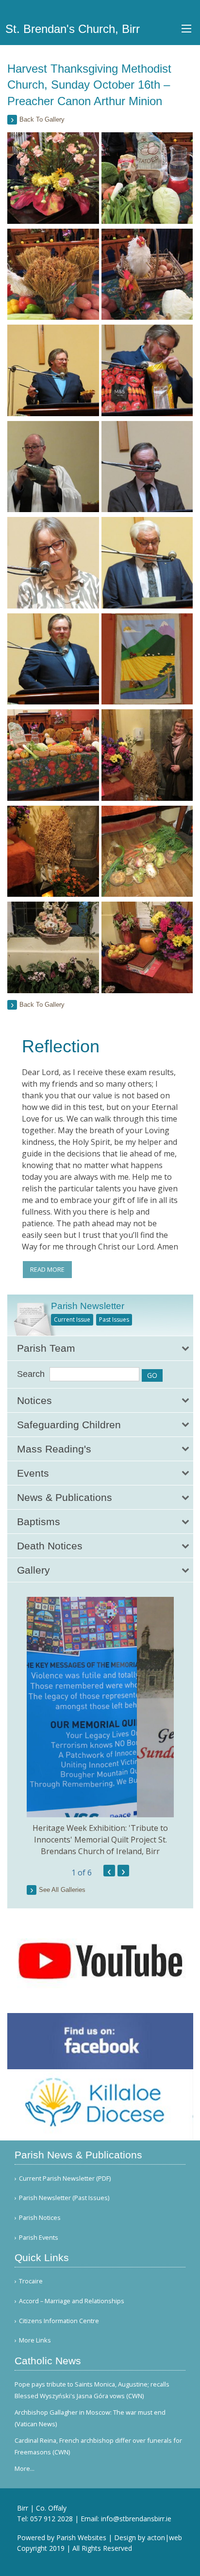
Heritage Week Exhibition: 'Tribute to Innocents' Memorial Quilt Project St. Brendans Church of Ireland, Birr (100, 1840)
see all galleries (62, 1890)
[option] (100, 1727)
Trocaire (31, 2281)
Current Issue (72, 1319)
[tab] (100, 1348)
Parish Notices (40, 2218)
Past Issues (114, 1319)
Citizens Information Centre (59, 2321)
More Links (35, 2340)
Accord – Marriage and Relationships (72, 2301)
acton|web (165, 2537)
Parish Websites (81, 2537)
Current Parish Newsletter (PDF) (65, 2178)
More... (25, 2468)
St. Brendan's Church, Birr (73, 29)
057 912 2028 (51, 2519)
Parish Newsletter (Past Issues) (64, 2198)
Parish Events (39, 2238)
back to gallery (42, 119)
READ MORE (47, 1269)
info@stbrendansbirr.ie (136, 2519)
